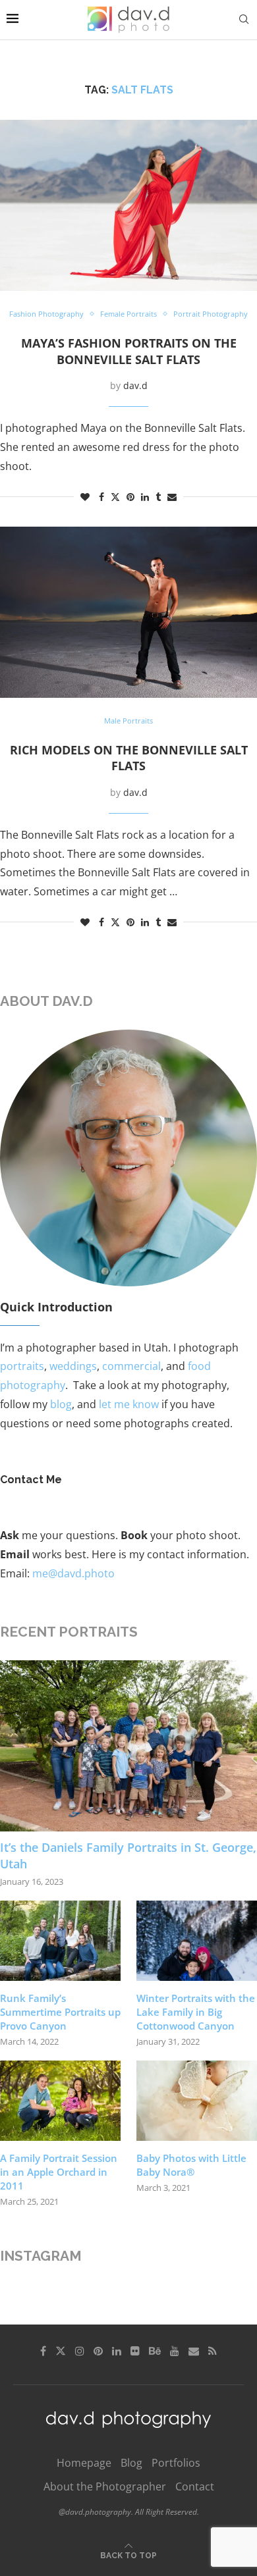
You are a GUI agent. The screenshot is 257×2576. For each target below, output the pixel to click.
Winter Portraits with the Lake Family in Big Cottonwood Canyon (196, 2012)
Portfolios (176, 2463)
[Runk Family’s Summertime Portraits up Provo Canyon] (60, 1941)
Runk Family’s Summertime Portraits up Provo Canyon (60, 2012)
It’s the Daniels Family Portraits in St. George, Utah (128, 1855)
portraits (22, 1366)
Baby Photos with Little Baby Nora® (191, 2165)
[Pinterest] (98, 2351)
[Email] (194, 2351)
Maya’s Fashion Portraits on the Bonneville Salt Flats (129, 351)
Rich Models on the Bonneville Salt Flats (129, 758)
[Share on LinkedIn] (145, 497)
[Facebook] (43, 2351)
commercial (131, 1366)
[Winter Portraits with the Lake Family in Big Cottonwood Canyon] (197, 1941)
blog (61, 1404)
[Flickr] (135, 2351)
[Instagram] (80, 2351)
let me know (129, 1404)
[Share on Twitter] (115, 497)
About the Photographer (105, 2486)
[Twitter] (61, 2351)
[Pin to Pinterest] (130, 497)
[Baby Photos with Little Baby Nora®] (197, 2101)
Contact (195, 2486)
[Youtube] (175, 2351)
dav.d (135, 385)
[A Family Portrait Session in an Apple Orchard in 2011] (60, 2101)
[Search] (244, 19)
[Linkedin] (117, 2351)
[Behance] (155, 2351)
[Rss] (213, 2351)
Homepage (84, 2463)
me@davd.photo (73, 1573)
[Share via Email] (172, 497)
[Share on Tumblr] (158, 497)
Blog (131, 2463)
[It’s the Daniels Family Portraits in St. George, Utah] (128, 1746)
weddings (73, 1366)
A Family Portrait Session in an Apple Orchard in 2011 (59, 2172)
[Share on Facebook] (101, 497)
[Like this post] (85, 497)
